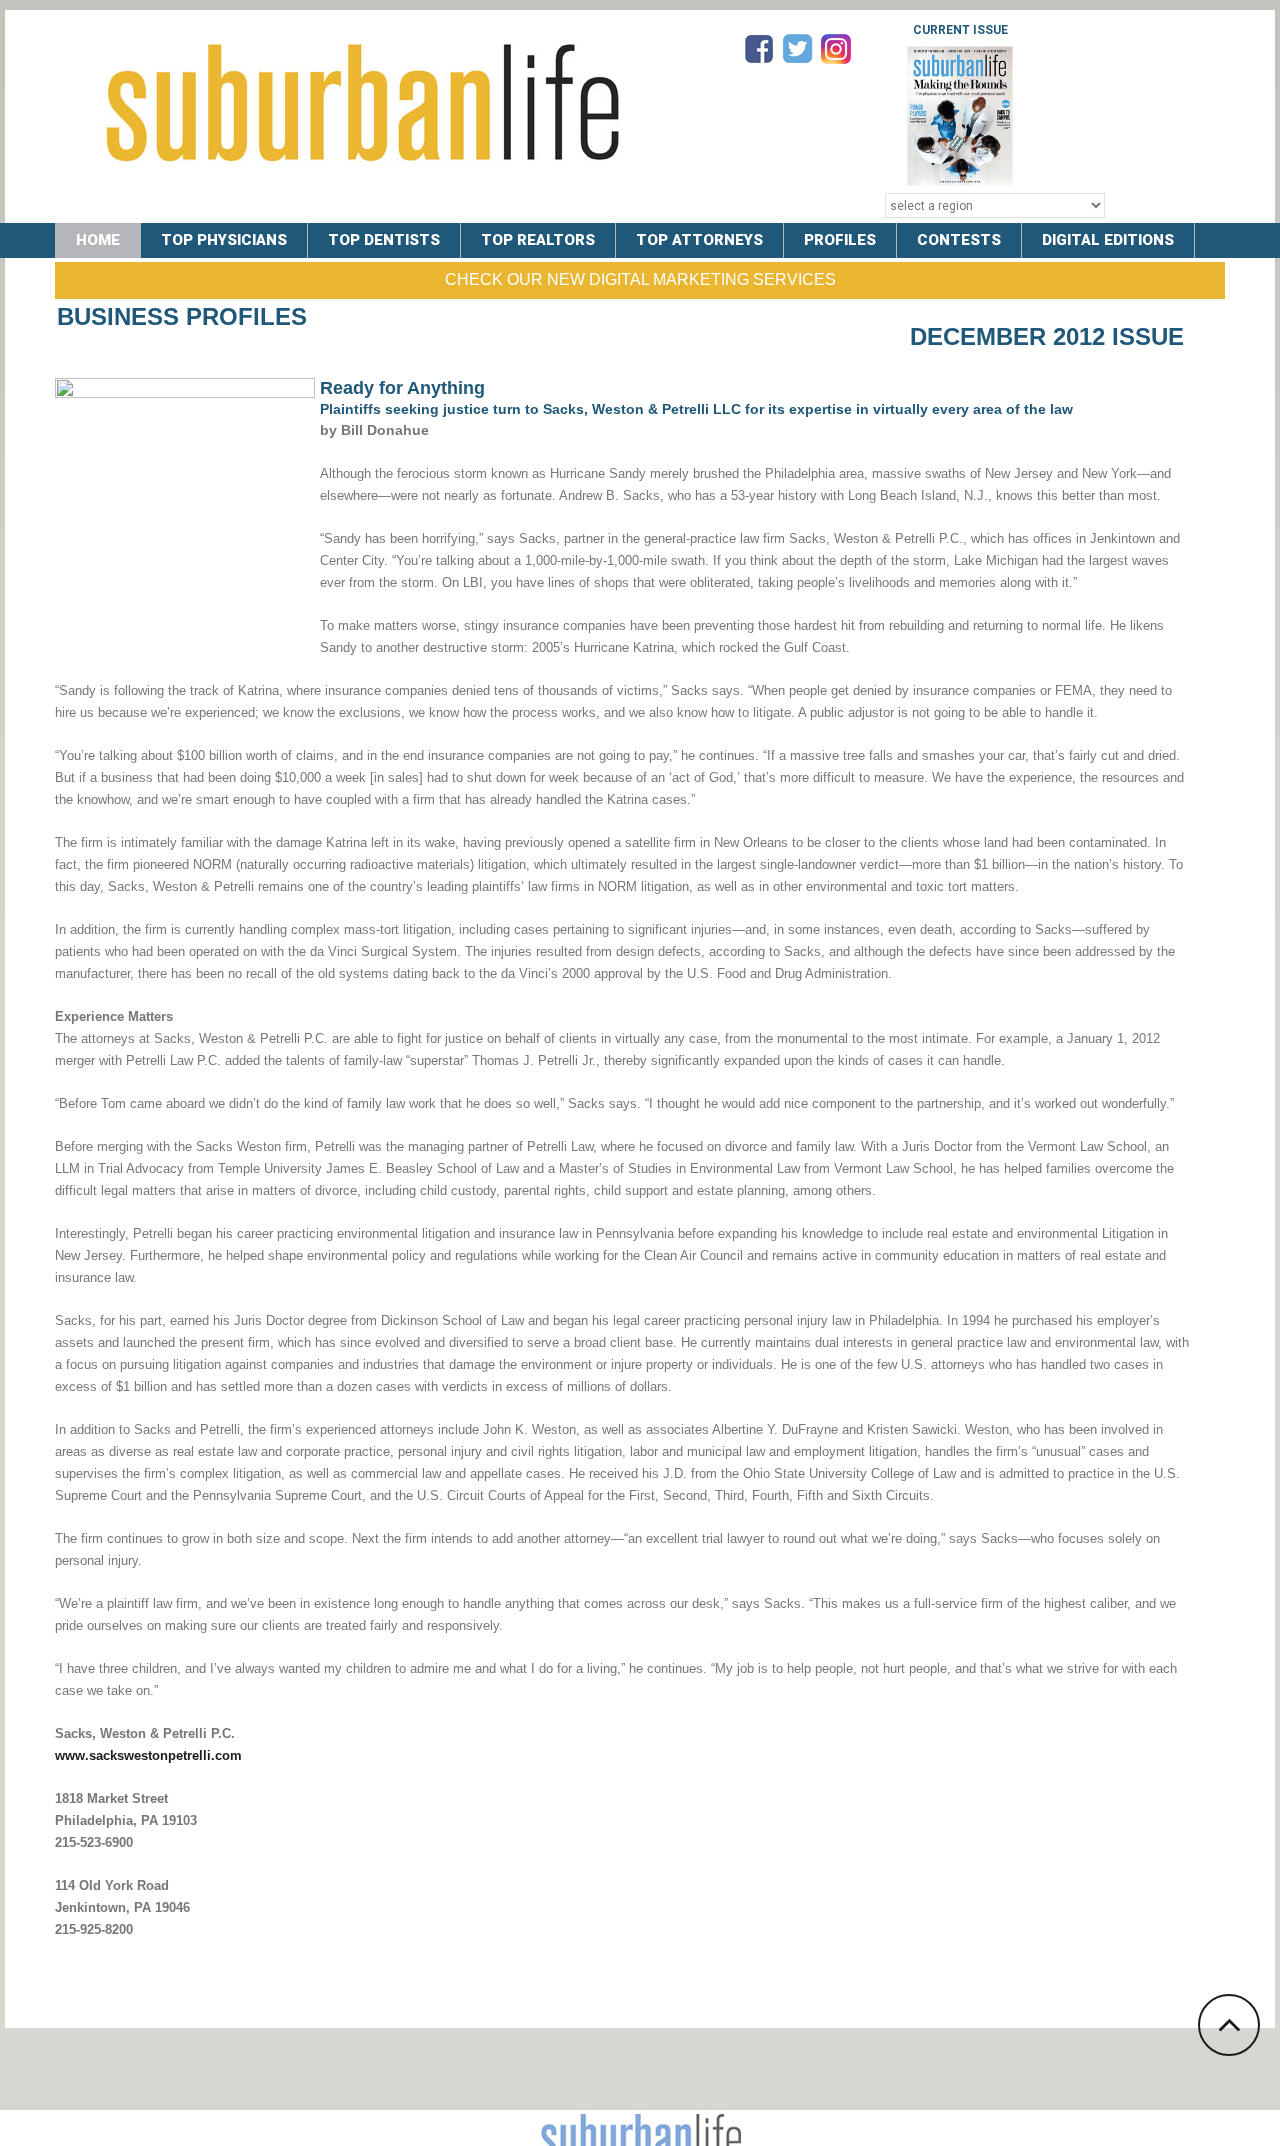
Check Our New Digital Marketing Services (640, 279)
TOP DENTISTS (384, 240)
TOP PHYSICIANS (224, 240)
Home (98, 240)
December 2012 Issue (1047, 336)
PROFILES (840, 240)
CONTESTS (959, 240)
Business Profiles (182, 316)
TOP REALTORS (538, 240)
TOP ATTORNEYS (699, 240)
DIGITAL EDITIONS (1108, 240)
